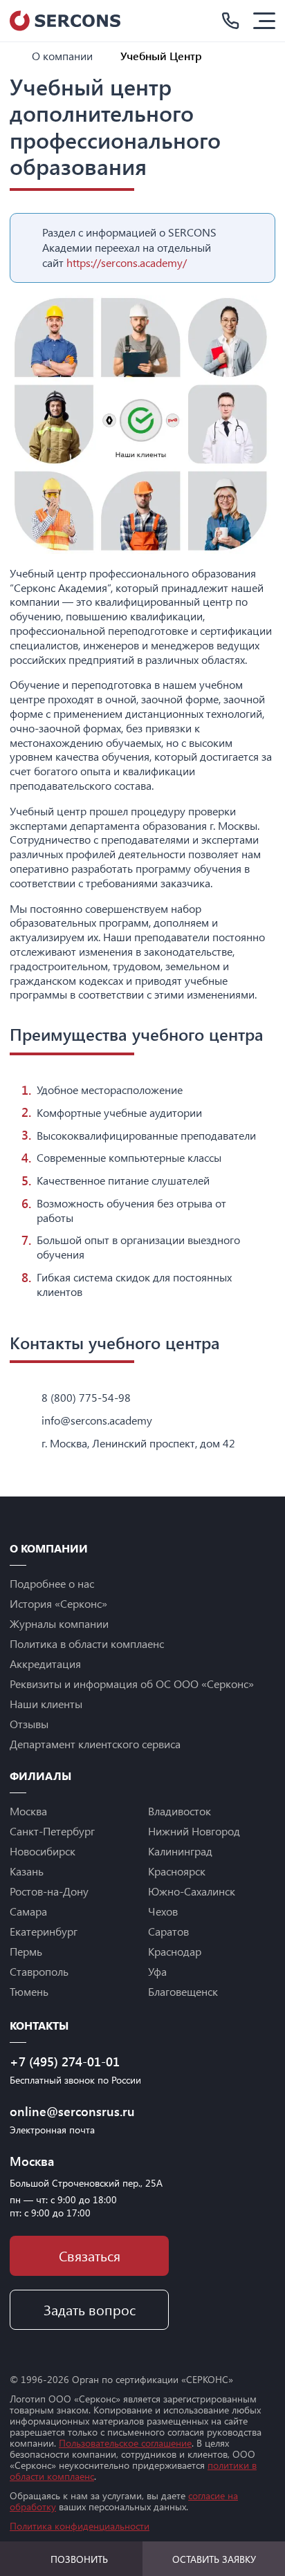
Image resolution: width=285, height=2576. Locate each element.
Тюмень (29, 1991)
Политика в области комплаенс (87, 1643)
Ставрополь (39, 1971)
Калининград (180, 1851)
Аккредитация (45, 1664)
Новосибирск (43, 1851)
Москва (28, 1811)
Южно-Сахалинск (192, 1891)
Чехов (163, 1911)
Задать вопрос (90, 2309)
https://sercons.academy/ (127, 262)
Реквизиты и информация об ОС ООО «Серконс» (132, 1684)
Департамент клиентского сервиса (95, 1744)
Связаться (90, 2255)
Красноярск (177, 1871)
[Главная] (15, 56)
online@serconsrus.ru (72, 2111)
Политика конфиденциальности (80, 2526)
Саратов (168, 1931)
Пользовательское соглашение (125, 2443)
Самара (28, 1911)
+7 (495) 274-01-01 (65, 2061)
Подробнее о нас (52, 1583)
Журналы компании (59, 1623)
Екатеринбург (44, 1931)
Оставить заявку (214, 2559)
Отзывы (29, 1724)
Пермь (26, 1951)
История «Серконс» (58, 1603)
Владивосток (180, 1811)
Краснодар (175, 1951)
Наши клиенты (46, 1704)
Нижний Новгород (194, 1831)
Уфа (157, 1971)
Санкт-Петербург (52, 1831)
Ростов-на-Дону (49, 1891)
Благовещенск (183, 1991)
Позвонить (79, 2559)
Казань (27, 1871)
